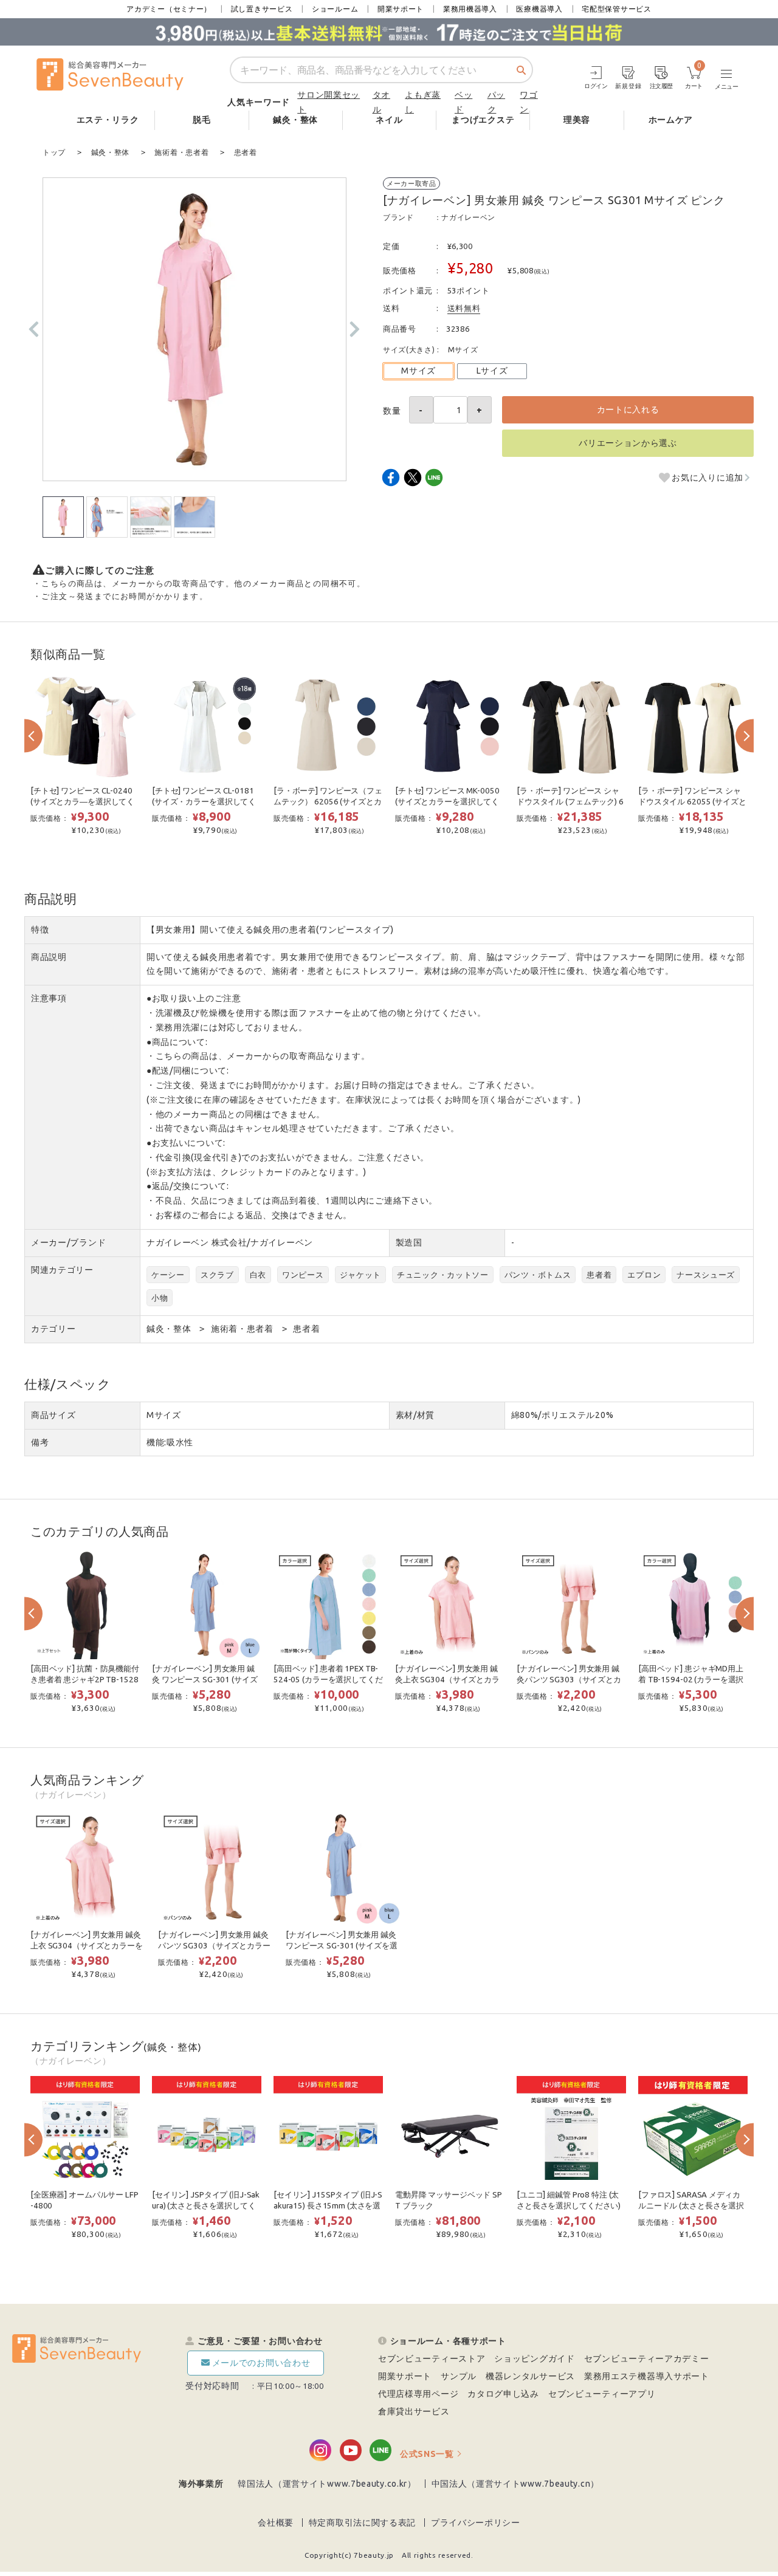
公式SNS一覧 (427, 2454)
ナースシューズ (706, 1275)
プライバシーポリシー (476, 2523)
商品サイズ (53, 1415)
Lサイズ (492, 371)
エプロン (644, 1275)
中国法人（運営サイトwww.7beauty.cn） (516, 2484)
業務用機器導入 (470, 9)
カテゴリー (53, 1329)
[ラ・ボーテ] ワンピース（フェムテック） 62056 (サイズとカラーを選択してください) (328, 802)
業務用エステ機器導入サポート (647, 2376)
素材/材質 (415, 1415)
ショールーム (335, 9)
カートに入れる (628, 409)
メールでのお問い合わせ (261, 2363)
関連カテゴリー (62, 1270)
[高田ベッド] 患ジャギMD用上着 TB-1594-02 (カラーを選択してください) (691, 1680)
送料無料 (464, 308)
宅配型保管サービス (616, 9)
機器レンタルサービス (530, 2376)
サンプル (459, 2376)
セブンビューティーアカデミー (647, 2358)
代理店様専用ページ (418, 2394)
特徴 (40, 930)
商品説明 (49, 957)
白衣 (258, 1275)
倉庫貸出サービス (414, 2411)
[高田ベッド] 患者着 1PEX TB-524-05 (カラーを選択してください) (328, 1680)
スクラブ (217, 1275)
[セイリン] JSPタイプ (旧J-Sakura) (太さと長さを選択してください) (206, 2206)
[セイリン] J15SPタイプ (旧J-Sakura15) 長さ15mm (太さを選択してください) (328, 2206)
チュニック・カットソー (443, 1275)
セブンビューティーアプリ (602, 2394)
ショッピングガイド (534, 2358)
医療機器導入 (539, 9)
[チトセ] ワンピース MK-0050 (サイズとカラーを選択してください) (447, 802)
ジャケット (361, 1275)
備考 (40, 1442)
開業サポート (401, 9)
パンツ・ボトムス (538, 1275)
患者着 (599, 1275)
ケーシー (168, 1275)
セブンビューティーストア (432, 2358)
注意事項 (49, 998)
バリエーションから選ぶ (628, 443)
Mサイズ (418, 371)
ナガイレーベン (468, 217)
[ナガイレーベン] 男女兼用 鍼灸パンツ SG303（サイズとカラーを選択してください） (569, 1680)
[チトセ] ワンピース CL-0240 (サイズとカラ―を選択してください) (82, 802)
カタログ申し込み (503, 2394)
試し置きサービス (262, 9)
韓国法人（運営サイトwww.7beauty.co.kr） (327, 2484)
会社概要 (276, 2523)
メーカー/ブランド (68, 1242)
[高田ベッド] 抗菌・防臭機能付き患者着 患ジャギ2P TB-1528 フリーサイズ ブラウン (85, 1680)
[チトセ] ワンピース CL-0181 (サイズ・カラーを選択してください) (204, 802)
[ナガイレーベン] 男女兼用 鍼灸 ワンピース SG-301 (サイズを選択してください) (205, 1680)
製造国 (409, 1242)
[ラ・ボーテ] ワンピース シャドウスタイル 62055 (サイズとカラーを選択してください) (692, 802)
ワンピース (303, 1275)
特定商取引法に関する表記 (362, 2523)
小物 (160, 1298)
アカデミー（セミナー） (169, 9)
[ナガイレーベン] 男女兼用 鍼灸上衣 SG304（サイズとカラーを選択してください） (447, 1680)
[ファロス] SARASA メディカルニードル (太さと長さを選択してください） (691, 2206)
